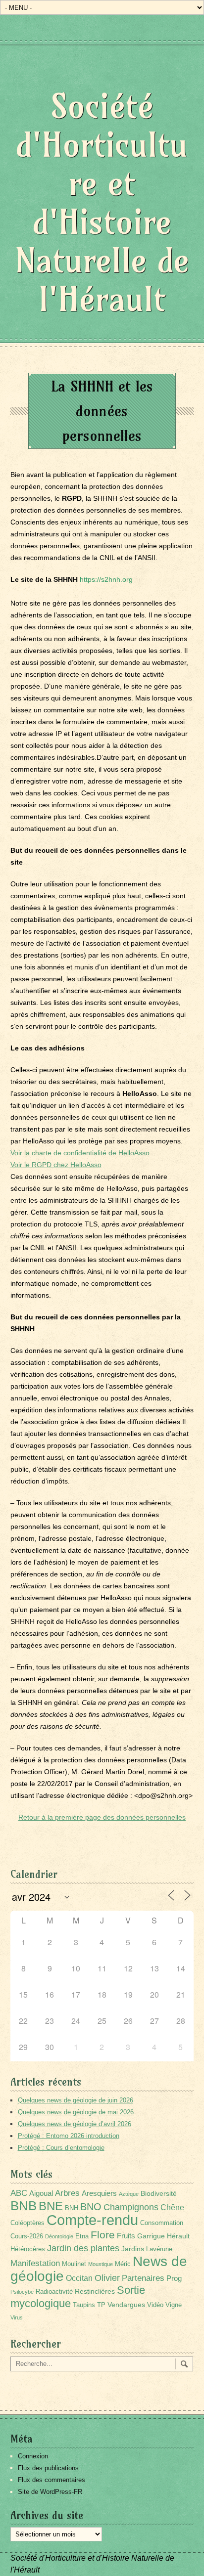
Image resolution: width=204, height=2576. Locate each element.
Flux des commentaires (51, 2480)
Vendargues (126, 2305)
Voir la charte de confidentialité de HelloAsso (80, 1153)
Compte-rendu (92, 2220)
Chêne (172, 2207)
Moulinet (74, 2264)
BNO (91, 2206)
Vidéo (155, 2305)
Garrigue (151, 2236)
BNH (72, 2208)
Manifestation (35, 2263)
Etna (82, 2236)
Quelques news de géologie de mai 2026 (76, 2112)
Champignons (131, 2207)
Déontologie (59, 2236)
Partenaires (143, 2278)
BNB (24, 2206)
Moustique (101, 2264)
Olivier (107, 2278)
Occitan (79, 2278)
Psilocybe (22, 2292)
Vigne (174, 2305)
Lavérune (159, 2249)
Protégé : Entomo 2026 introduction (69, 2136)
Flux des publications (48, 2468)
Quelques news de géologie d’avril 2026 (75, 2124)
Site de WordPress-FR (50, 2492)
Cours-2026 (27, 2236)
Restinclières (95, 2291)
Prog (174, 2278)
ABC (19, 2193)
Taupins (84, 2305)
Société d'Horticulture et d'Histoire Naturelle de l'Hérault (102, 202)
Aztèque (129, 2194)
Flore (103, 2235)
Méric (123, 2264)
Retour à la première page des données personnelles (102, 1817)
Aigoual (41, 2193)
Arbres (67, 2193)
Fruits (126, 2236)
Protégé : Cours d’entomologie (61, 2148)
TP (101, 2305)
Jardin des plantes (83, 2248)
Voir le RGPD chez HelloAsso (56, 1165)
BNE (51, 2206)
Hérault (178, 2236)
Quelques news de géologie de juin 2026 (76, 2100)
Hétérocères (28, 2249)
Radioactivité (54, 2292)
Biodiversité (159, 2193)
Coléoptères (27, 2223)
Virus (17, 2317)
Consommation (162, 2223)
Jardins (133, 2249)
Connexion (33, 2456)
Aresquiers (99, 2193)
